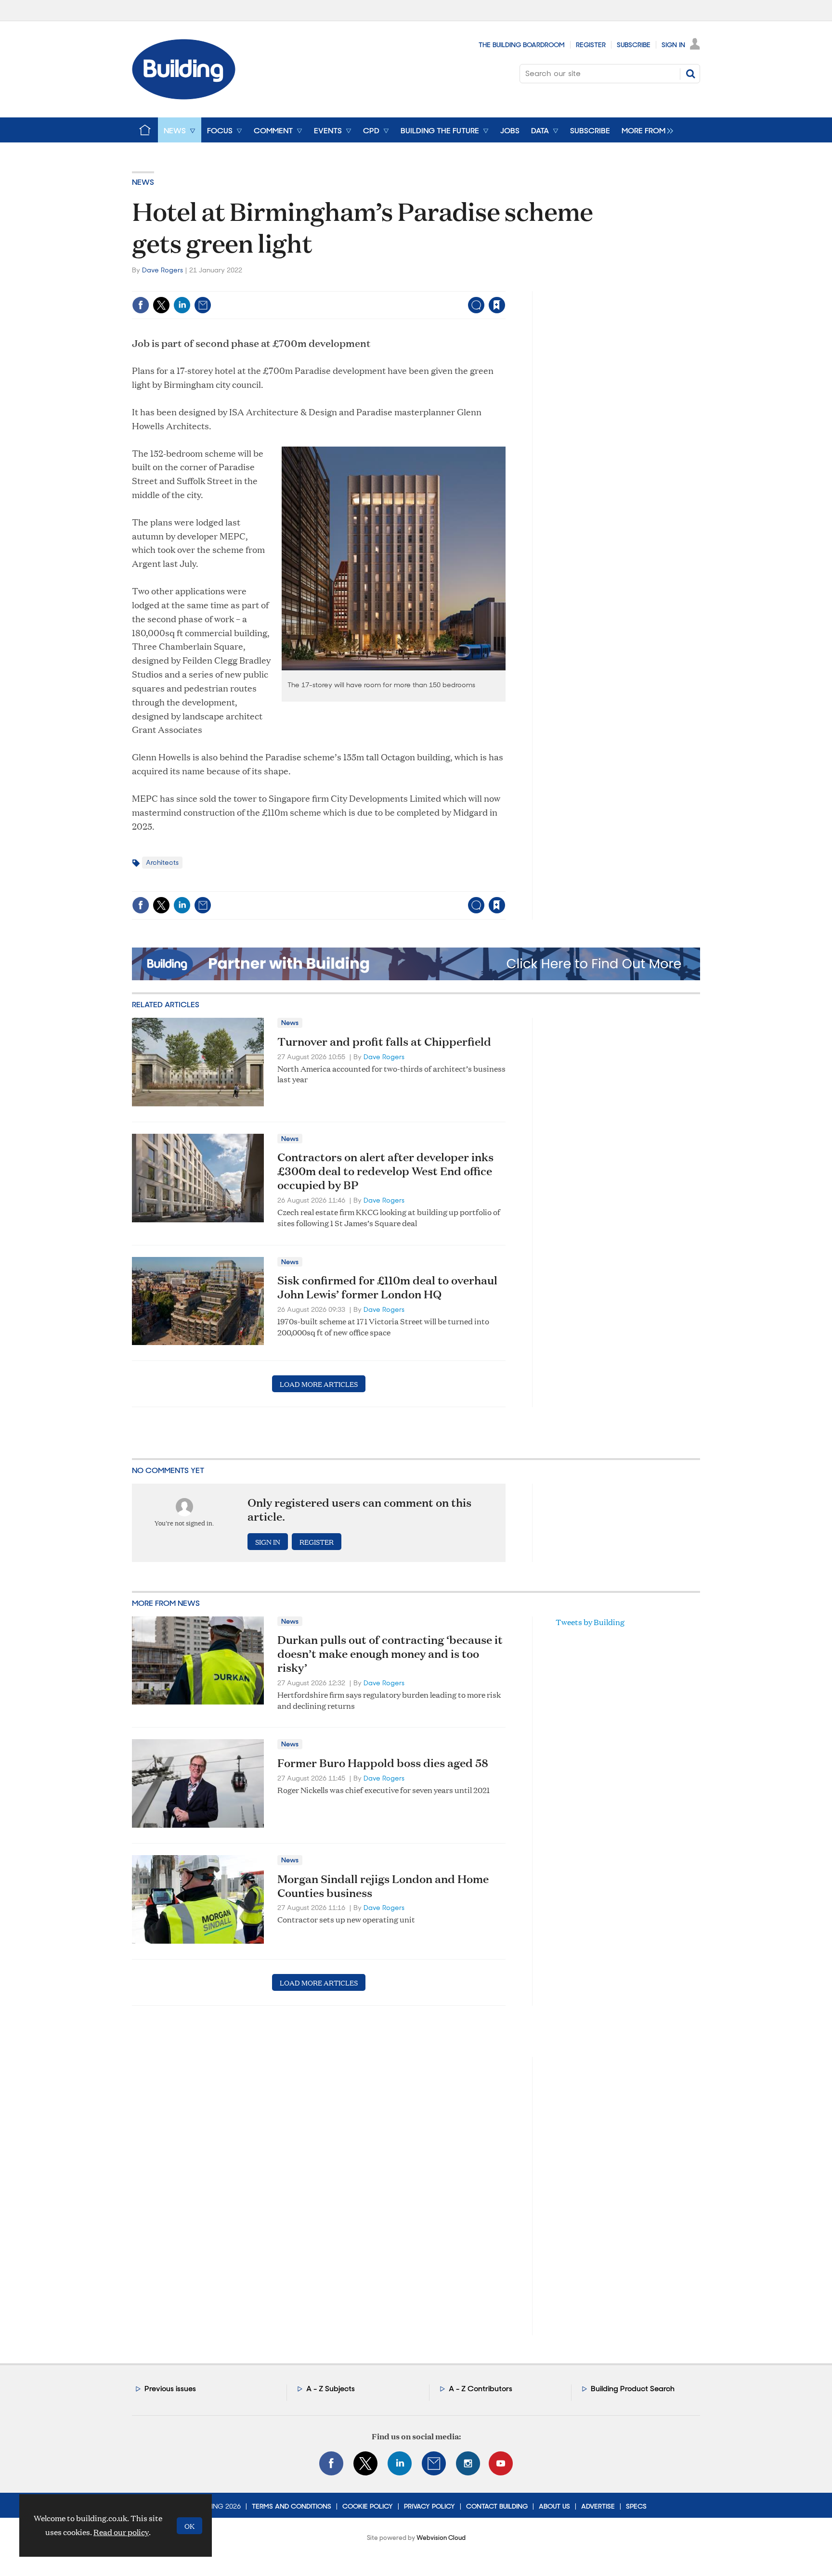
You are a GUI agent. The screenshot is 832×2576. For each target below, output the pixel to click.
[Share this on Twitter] (161, 305)
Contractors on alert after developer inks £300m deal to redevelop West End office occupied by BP (385, 1171)
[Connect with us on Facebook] (331, 2463)
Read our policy (121, 2532)
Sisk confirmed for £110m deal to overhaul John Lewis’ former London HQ (387, 1287)
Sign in (377, 285)
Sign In (673, 45)
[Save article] (497, 305)
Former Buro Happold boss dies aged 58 (383, 1763)
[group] (645, 130)
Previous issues (170, 2389)
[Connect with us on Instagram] (468, 2463)
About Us (554, 2506)
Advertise (598, 2506)
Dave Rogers (162, 270)
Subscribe (634, 45)
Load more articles (319, 1384)
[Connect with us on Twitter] (365, 2463)
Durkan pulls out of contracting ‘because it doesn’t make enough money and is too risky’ (390, 1653)
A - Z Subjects (331, 2389)
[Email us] (434, 2463)
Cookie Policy (368, 2506)
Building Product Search (633, 2389)
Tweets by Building (590, 1622)
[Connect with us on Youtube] (501, 2463)
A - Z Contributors (481, 2389)
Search (690, 74)
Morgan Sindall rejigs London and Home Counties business (383, 1886)
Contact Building (497, 2506)
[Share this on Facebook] (141, 305)
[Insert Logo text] (184, 96)
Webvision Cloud (441, 2538)
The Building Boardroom (522, 45)
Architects (162, 862)
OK (189, 2526)
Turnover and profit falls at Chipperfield (384, 1041)
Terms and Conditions (292, 2506)
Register (591, 45)
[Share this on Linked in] (182, 305)
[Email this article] (203, 305)
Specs (636, 2506)
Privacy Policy (429, 2506)
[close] (505, 285)
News (143, 182)
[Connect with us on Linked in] (400, 2463)
